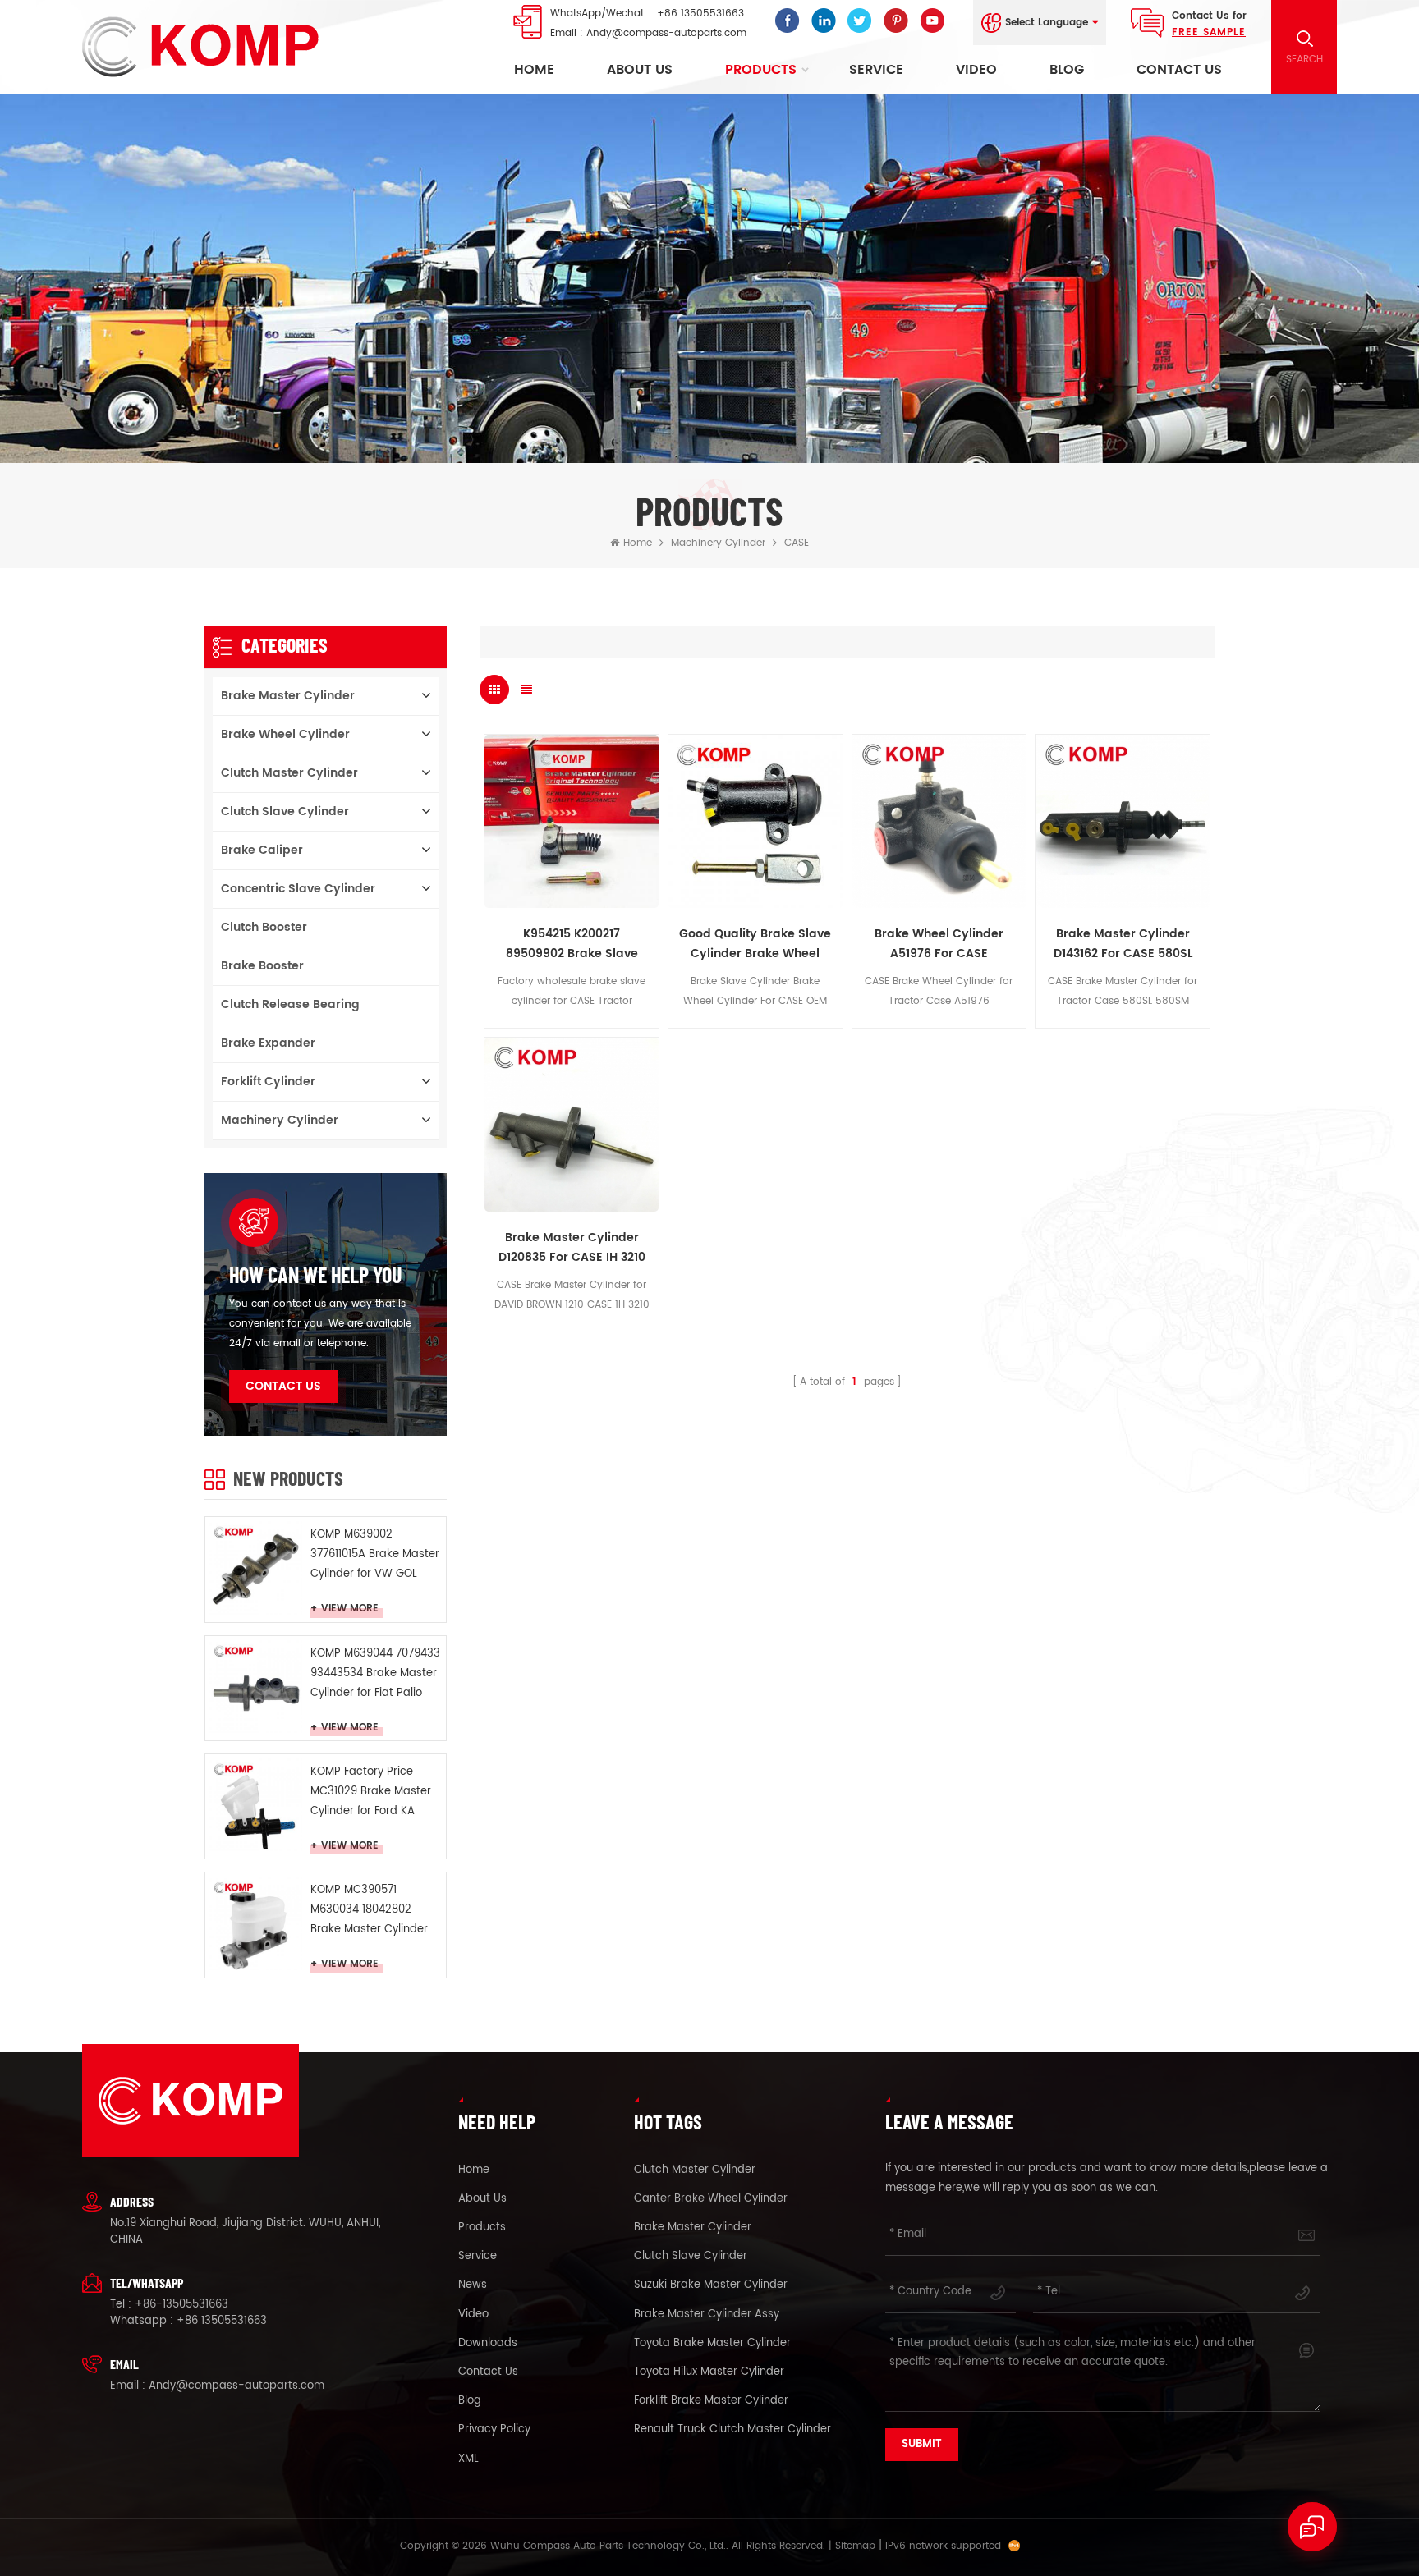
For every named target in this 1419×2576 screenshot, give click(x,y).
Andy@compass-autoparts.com (666, 33)
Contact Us (1179, 70)
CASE (797, 543)
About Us (640, 70)
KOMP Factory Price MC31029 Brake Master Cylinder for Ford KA (371, 1792)
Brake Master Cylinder (288, 696)
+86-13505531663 (181, 2305)
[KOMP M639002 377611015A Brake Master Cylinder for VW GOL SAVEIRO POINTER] (256, 1568)
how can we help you (315, 1275)
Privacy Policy (494, 2430)
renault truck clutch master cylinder (732, 2430)
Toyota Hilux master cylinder (709, 2372)
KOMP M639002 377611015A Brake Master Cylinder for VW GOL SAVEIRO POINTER (375, 1555)
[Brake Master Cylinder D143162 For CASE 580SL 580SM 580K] (1123, 822)
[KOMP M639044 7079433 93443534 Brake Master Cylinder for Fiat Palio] (256, 1687)
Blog (1067, 70)
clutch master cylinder (695, 2170)
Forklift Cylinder (268, 1082)
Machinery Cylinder (718, 543)
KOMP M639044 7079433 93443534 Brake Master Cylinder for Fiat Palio (375, 1673)
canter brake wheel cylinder (711, 2199)
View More (350, 1609)
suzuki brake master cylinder (711, 2285)
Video (976, 70)
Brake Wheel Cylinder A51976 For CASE (939, 944)
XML (468, 2459)
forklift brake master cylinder (711, 2401)
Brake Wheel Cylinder (285, 734)
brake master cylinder (693, 2228)
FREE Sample (1209, 32)
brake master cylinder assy (707, 2315)
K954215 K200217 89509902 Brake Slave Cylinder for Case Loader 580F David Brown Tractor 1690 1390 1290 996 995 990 (572, 944)
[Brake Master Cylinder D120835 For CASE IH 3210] (572, 1125)
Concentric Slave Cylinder (298, 889)
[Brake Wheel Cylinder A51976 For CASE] (939, 822)
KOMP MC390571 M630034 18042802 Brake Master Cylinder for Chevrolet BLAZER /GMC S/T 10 (369, 1911)
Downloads (488, 2344)
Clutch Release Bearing (290, 1004)
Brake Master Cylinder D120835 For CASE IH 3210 (572, 1247)
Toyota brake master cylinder (712, 2344)
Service (876, 70)
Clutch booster (264, 927)
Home (534, 70)
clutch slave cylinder (691, 2257)
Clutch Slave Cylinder (285, 811)
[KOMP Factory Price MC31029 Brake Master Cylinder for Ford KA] (256, 1805)
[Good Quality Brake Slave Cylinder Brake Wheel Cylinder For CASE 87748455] (755, 822)
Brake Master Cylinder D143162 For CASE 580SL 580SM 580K (1123, 944)
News (473, 2285)
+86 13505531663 (700, 14)
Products (761, 70)
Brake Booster (262, 966)
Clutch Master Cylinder (289, 773)
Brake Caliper (262, 850)
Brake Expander (268, 1043)
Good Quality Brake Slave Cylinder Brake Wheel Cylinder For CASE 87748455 (755, 944)
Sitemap (855, 2546)
